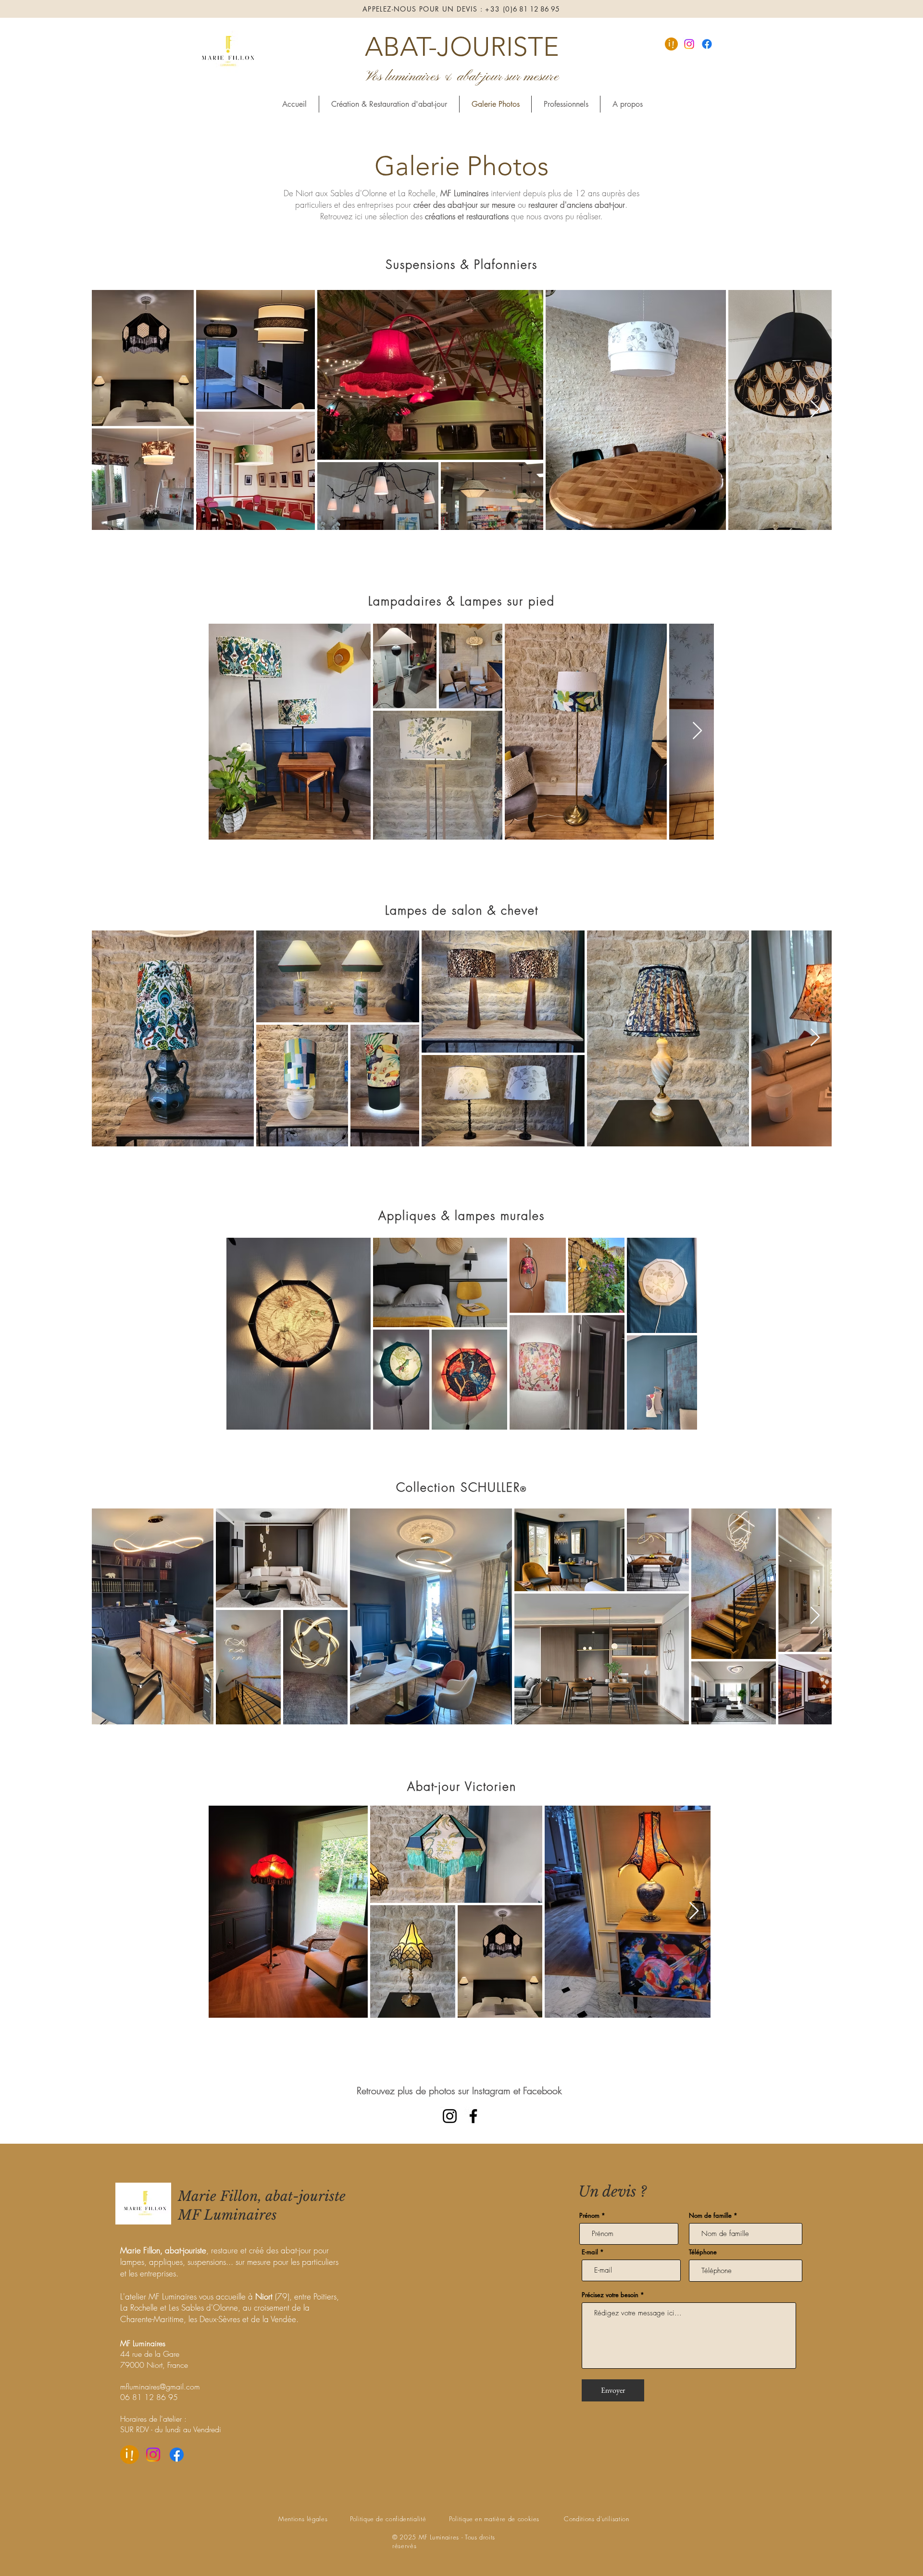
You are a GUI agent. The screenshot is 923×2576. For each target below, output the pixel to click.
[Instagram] (689, 44)
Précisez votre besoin (610, 2295)
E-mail (590, 2252)
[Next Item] (815, 409)
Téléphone (703, 2252)
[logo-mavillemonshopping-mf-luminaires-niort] (671, 44)
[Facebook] (707, 44)
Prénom (589, 2216)
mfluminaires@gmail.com (160, 2387)
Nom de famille (710, 2216)
